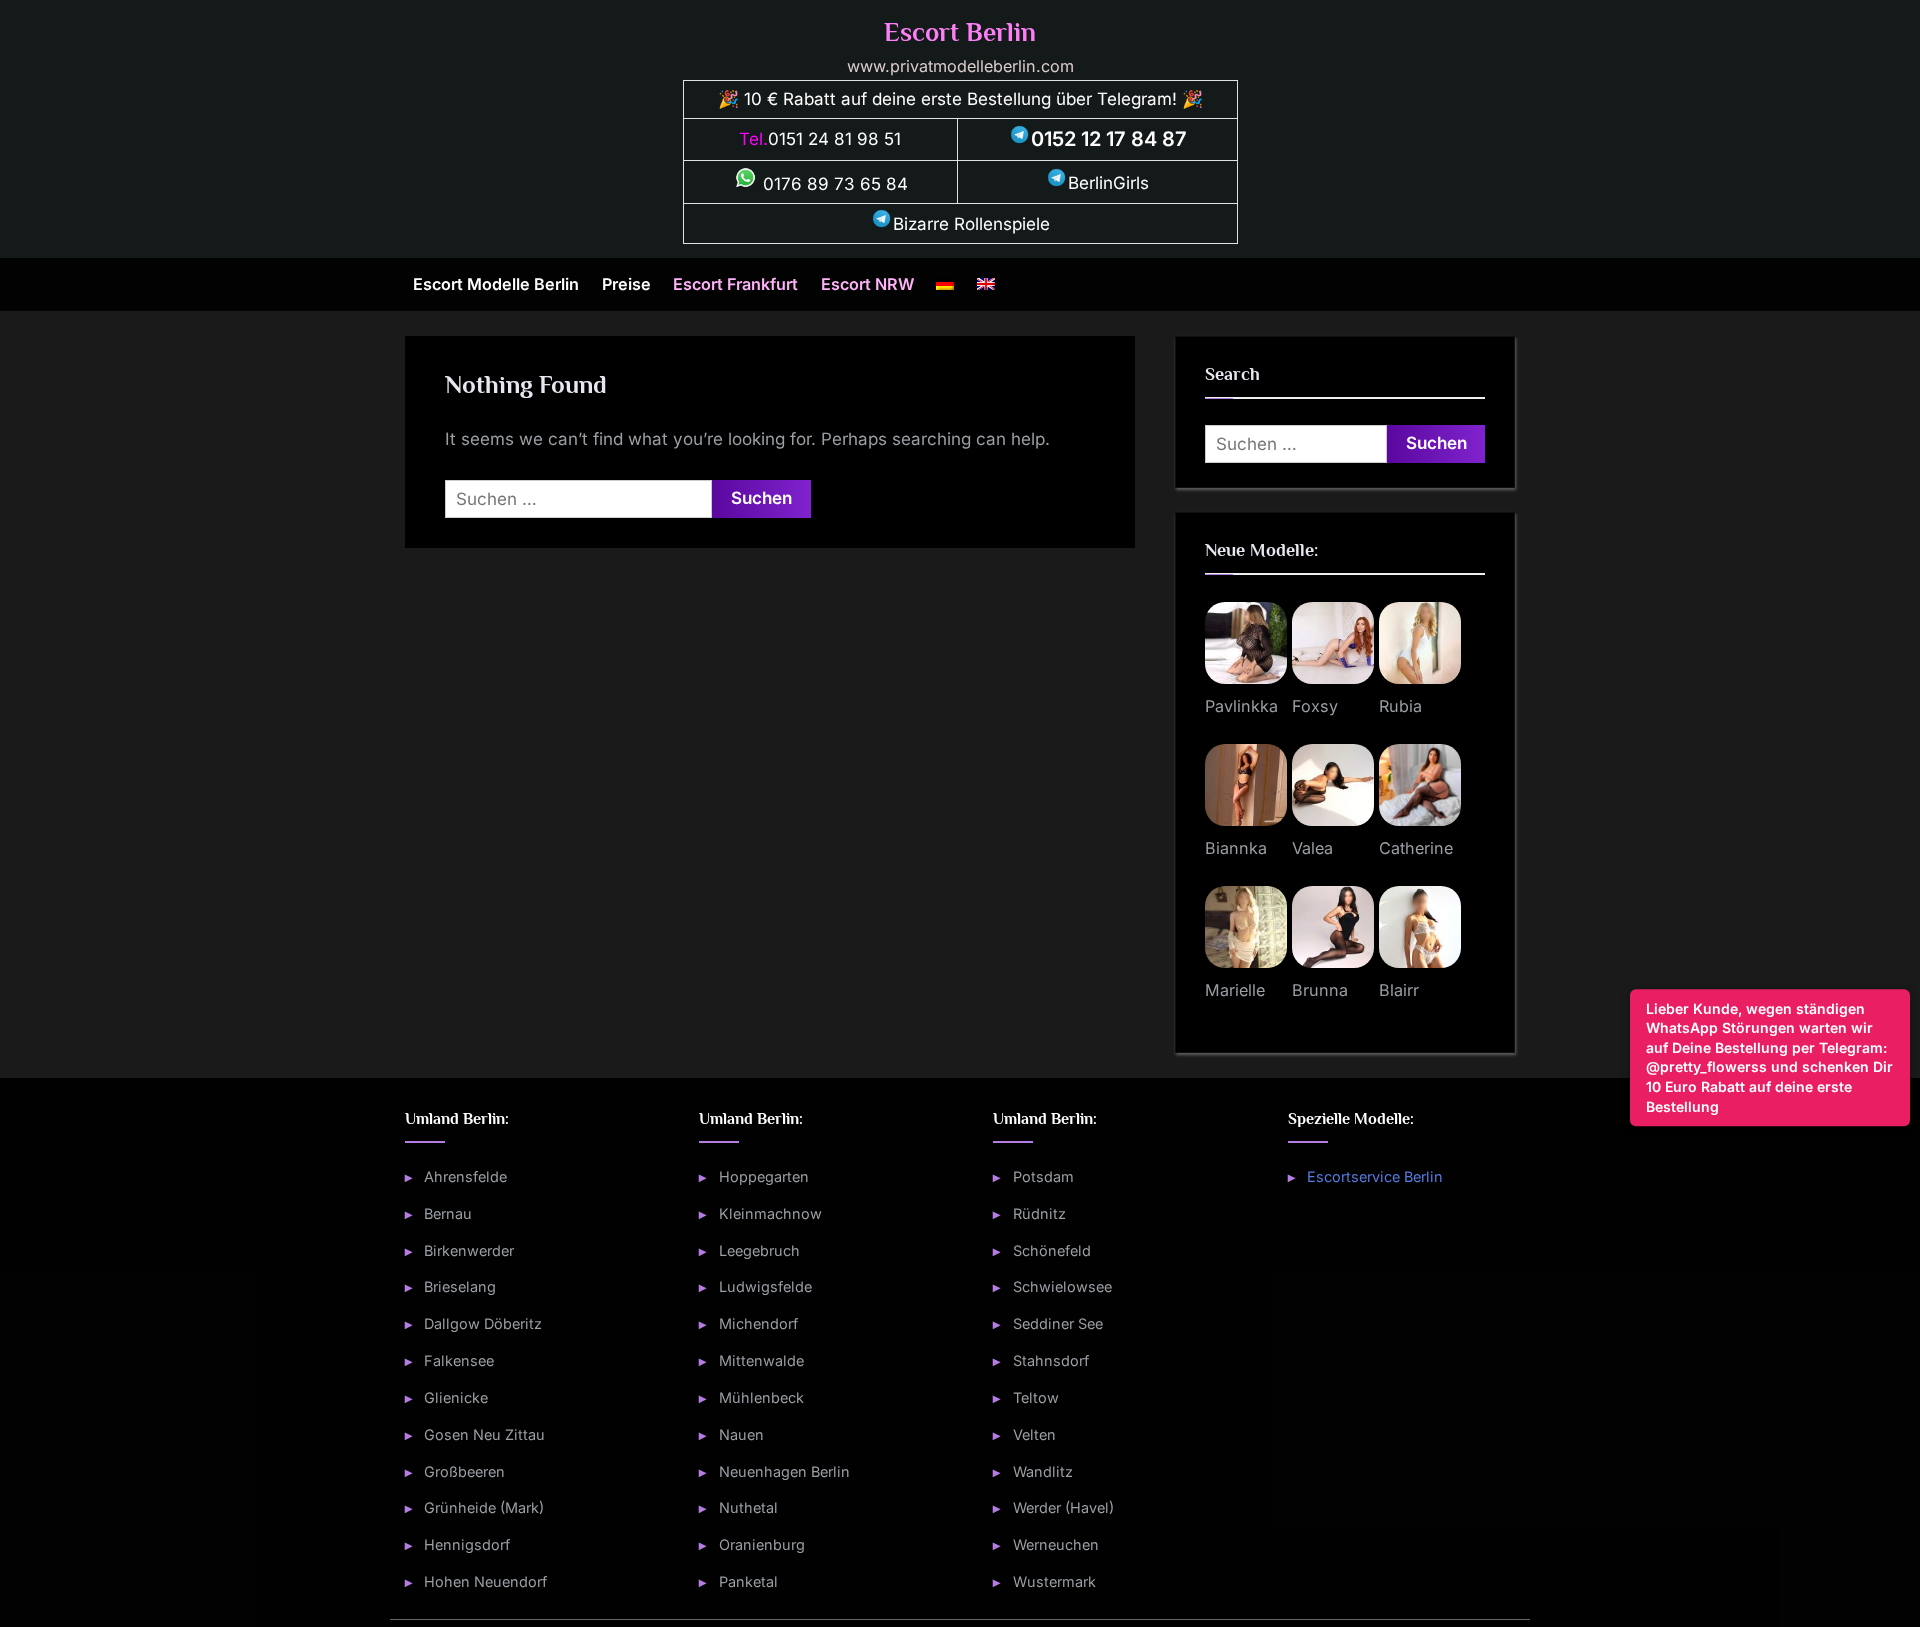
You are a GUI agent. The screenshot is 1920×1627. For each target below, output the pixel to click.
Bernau (448, 1213)
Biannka (1236, 848)
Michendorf (758, 1323)
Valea (1312, 848)
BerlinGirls (1108, 183)
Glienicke (456, 1397)
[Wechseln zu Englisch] (986, 284)
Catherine (1416, 848)
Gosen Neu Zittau (484, 1434)
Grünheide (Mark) (484, 1507)
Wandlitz (1043, 1471)
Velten (1034, 1434)
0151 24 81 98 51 (834, 139)
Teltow (1036, 1397)
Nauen (741, 1434)
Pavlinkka (1241, 706)
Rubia (1400, 706)
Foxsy (1315, 706)
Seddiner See (1058, 1323)
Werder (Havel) (1063, 1507)
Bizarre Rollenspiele (971, 224)
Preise (626, 284)
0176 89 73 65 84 (833, 184)
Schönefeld (1052, 1250)
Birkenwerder (469, 1250)
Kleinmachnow (770, 1213)
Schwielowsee (1062, 1286)
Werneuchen (1056, 1544)
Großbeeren (464, 1471)
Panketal (748, 1581)
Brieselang (460, 1286)
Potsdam (1043, 1176)
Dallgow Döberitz (483, 1323)
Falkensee (459, 1360)
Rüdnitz (1039, 1213)
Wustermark (1054, 1581)
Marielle (1235, 990)
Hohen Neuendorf (485, 1581)
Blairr (1399, 990)
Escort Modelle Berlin (496, 284)
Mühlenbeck (761, 1397)
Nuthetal (748, 1507)
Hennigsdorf (467, 1544)
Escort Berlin (960, 32)
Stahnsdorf (1051, 1360)
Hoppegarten (764, 1176)
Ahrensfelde (465, 1176)
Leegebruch (759, 1250)
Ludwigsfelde (765, 1286)
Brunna (1320, 990)
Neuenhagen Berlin (784, 1471)
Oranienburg (762, 1544)
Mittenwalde (761, 1360)
